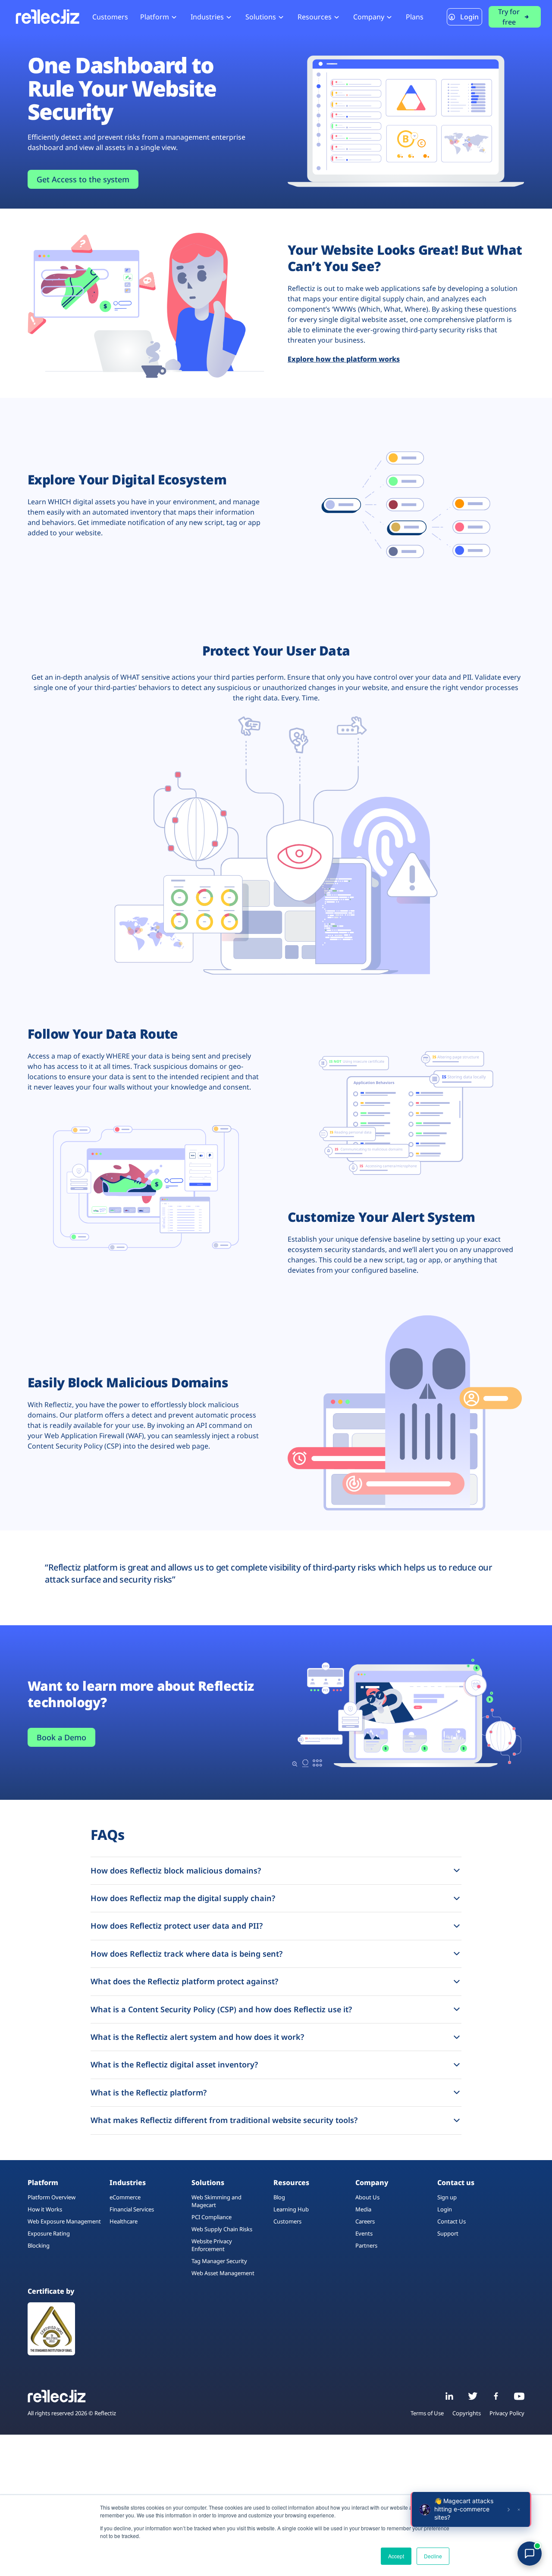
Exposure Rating (49, 2233)
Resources (315, 17)
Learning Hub (291, 2209)
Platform (155, 17)
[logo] (47, 17)
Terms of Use (427, 2414)
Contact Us (452, 2221)
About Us (367, 2197)
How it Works (45, 2209)
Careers (365, 2221)
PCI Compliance (212, 2217)
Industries (207, 17)
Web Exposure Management (64, 2221)
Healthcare (124, 2221)
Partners (366, 2245)
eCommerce (125, 2197)
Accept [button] (396, 2556)
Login (469, 17)
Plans (415, 17)
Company (369, 17)
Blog (279, 2197)
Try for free (509, 17)
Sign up (447, 2197)
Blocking (39, 2245)
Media (363, 2209)
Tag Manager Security (219, 2261)
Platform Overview (52, 2197)
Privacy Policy (507, 2414)
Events (364, 2233)
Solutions (261, 17)
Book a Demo (61, 1737)
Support (448, 2233)
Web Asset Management (223, 2273)
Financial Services (132, 2209)
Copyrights (467, 2414)
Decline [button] (433, 2556)
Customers (110, 17)
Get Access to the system (83, 179)
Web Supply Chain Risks (222, 2229)
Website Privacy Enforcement (212, 2245)
